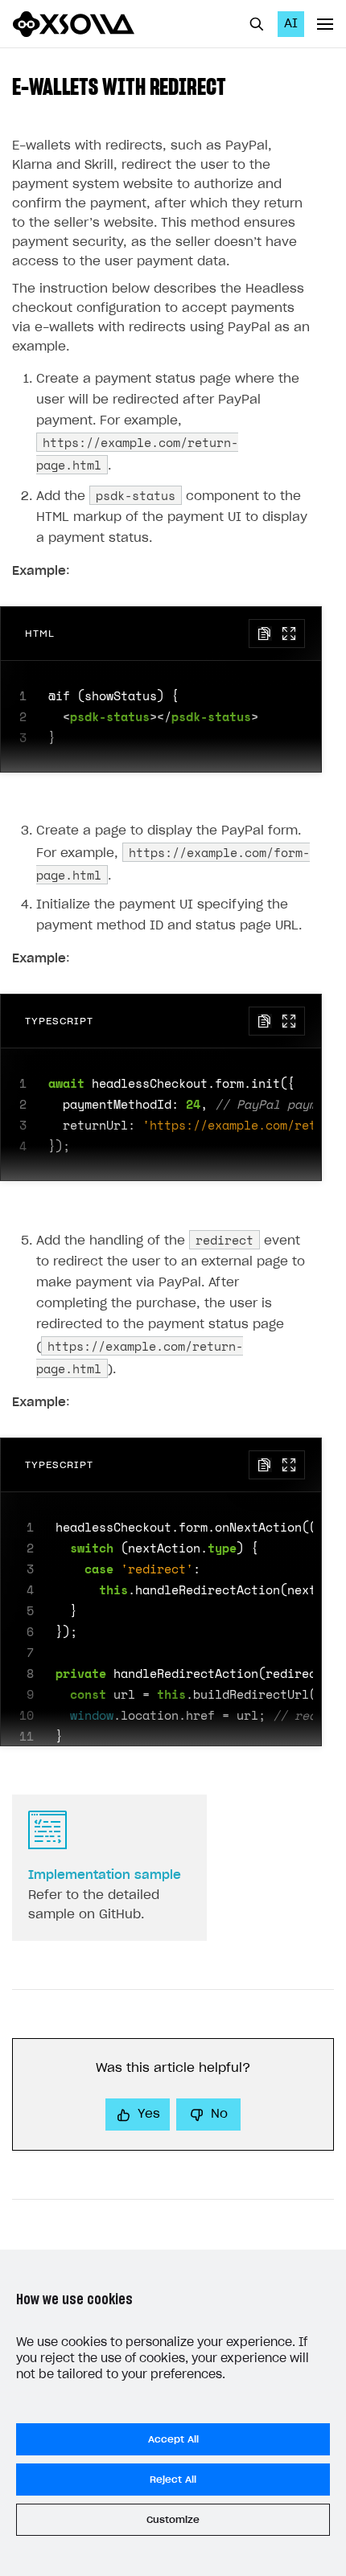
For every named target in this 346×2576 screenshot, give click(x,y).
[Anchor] (237, 85)
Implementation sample (105, 1875)
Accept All (173, 2439)
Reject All (173, 2480)
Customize (173, 2520)
